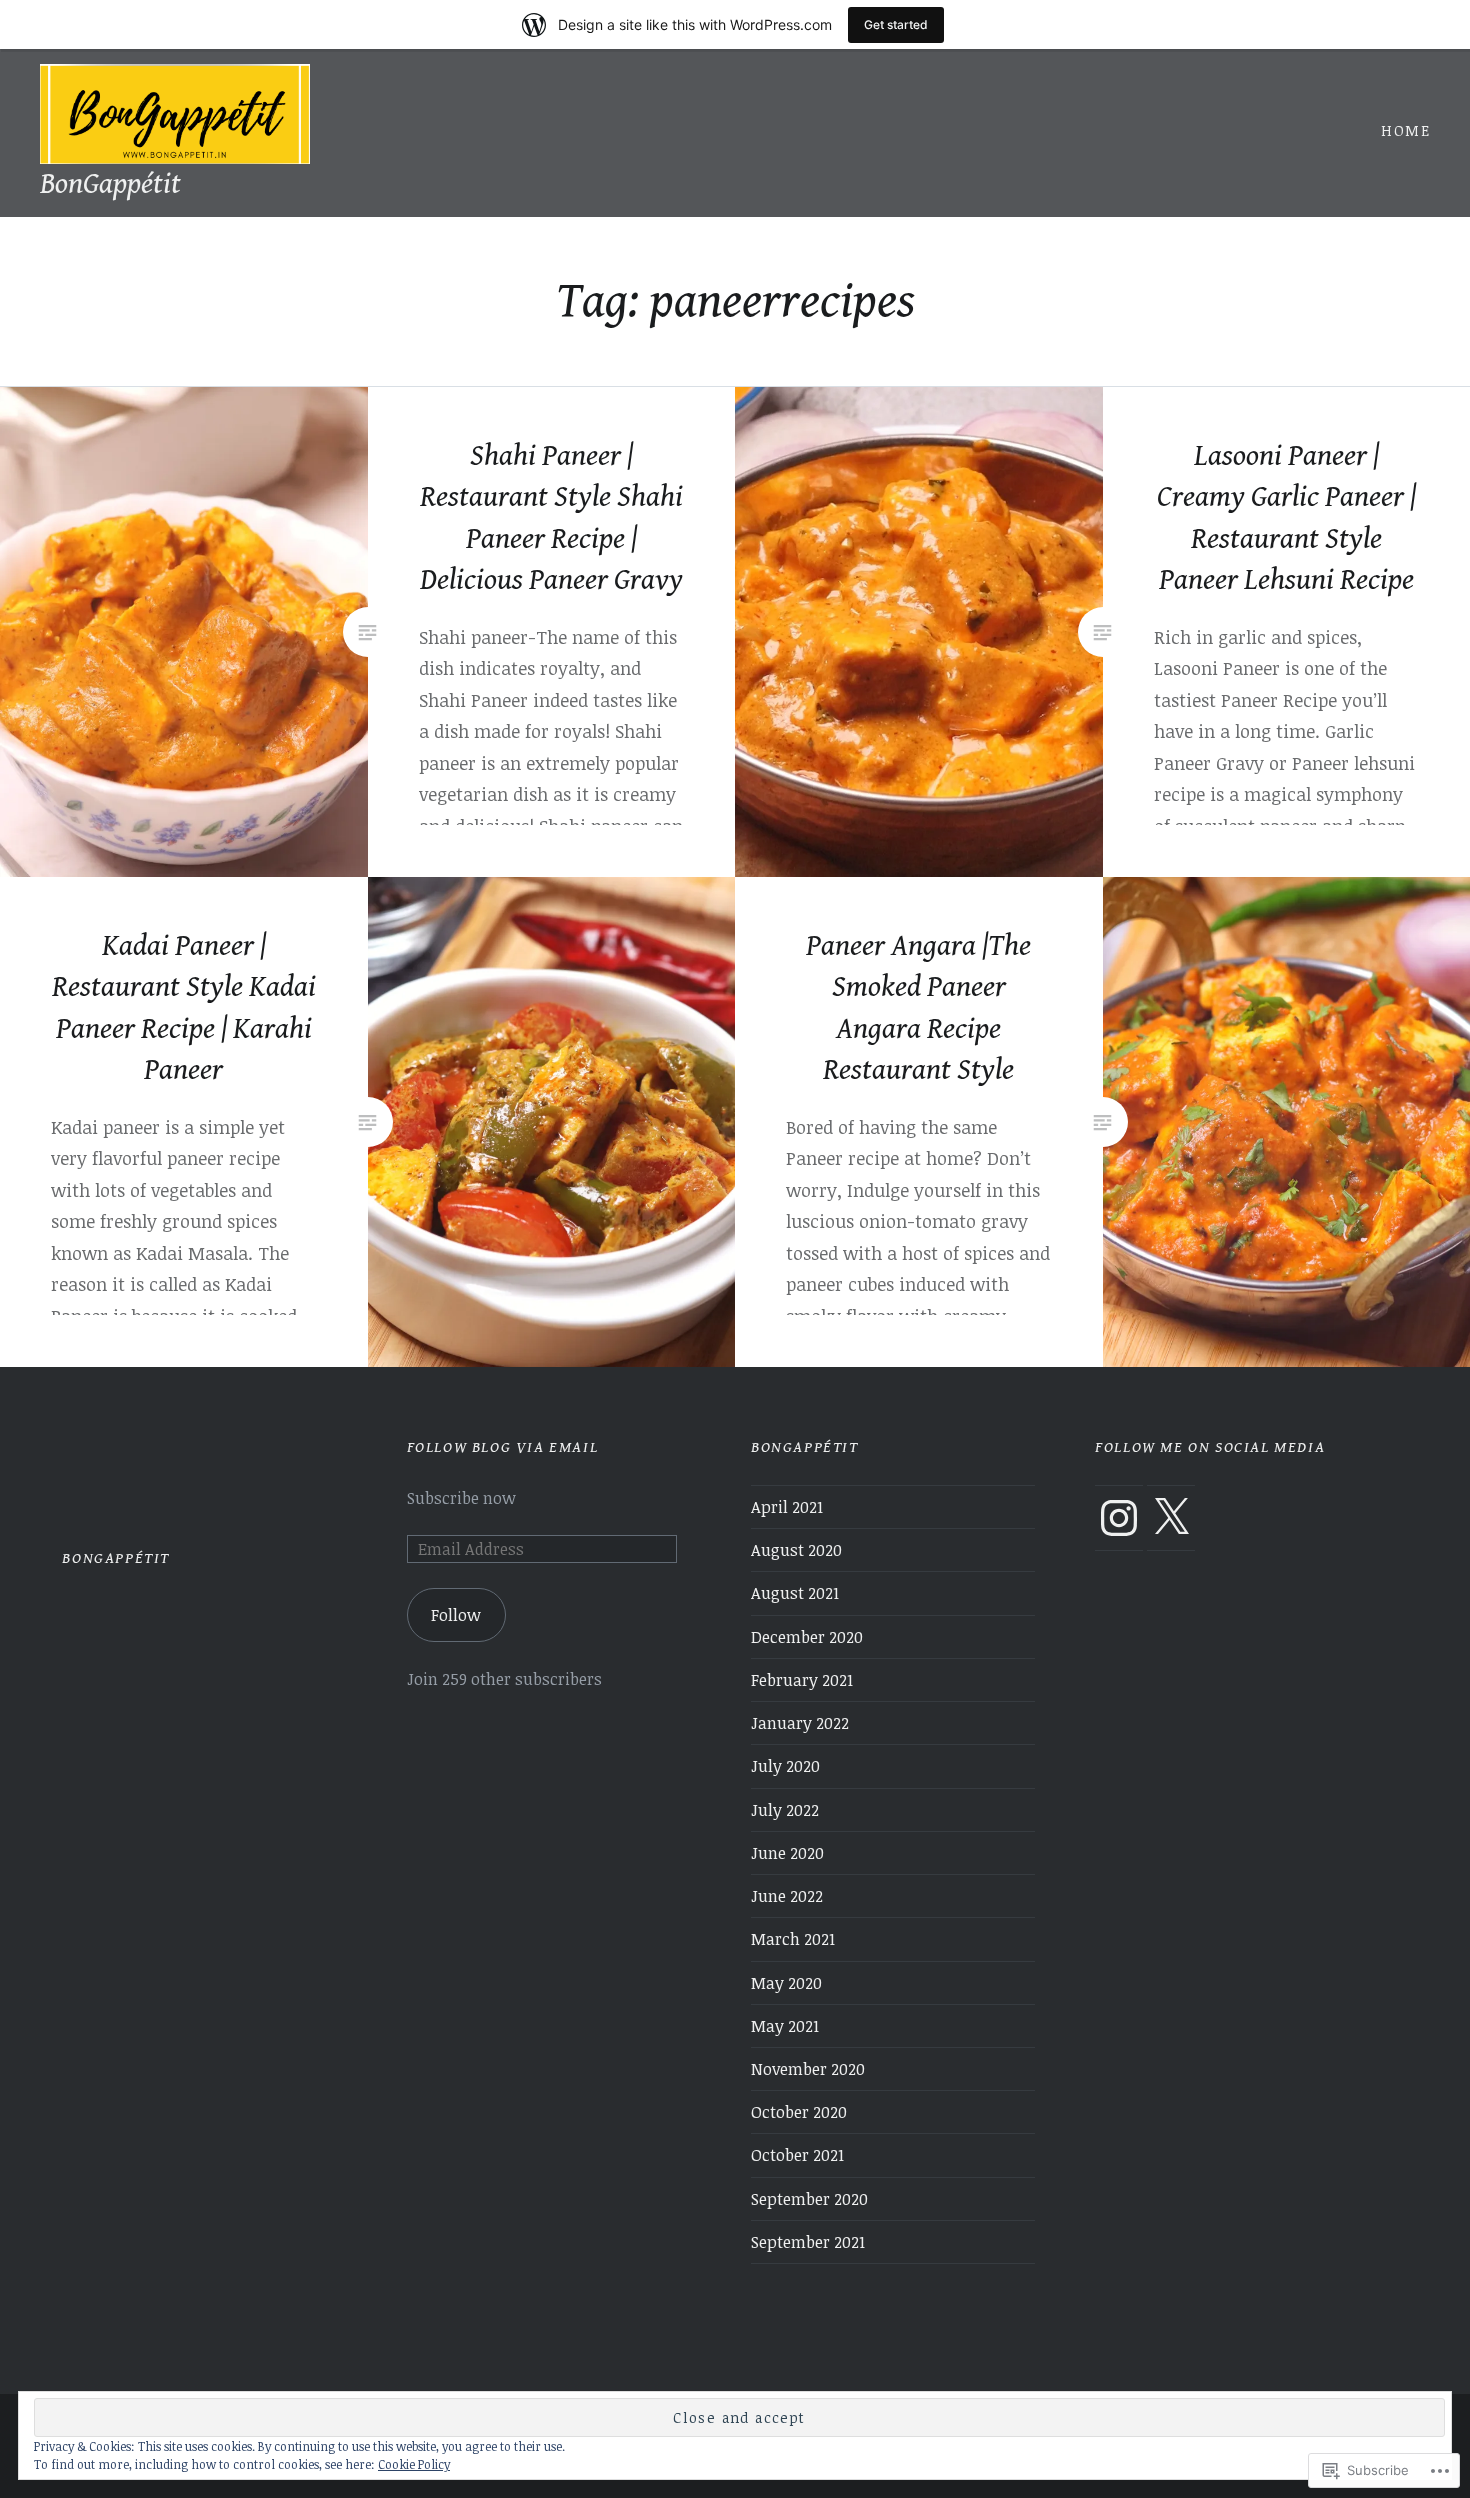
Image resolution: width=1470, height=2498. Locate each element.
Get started (896, 24)
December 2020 (807, 1637)
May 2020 (786, 1983)
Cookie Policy (414, 2464)
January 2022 (800, 1723)
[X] (1171, 1518)
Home (1405, 130)
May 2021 (785, 2026)
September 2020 (809, 2199)
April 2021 (787, 1507)
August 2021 (795, 1593)
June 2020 (787, 1853)
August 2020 (796, 1550)
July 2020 (785, 1766)
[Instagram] (1119, 1518)
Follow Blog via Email (503, 1447)
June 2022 (787, 1896)
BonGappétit (110, 184)
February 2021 (802, 1680)
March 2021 (793, 1939)
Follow (456, 1615)
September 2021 (808, 2242)
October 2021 (797, 2155)
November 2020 (808, 2069)
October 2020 (799, 2112)
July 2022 (785, 1810)
